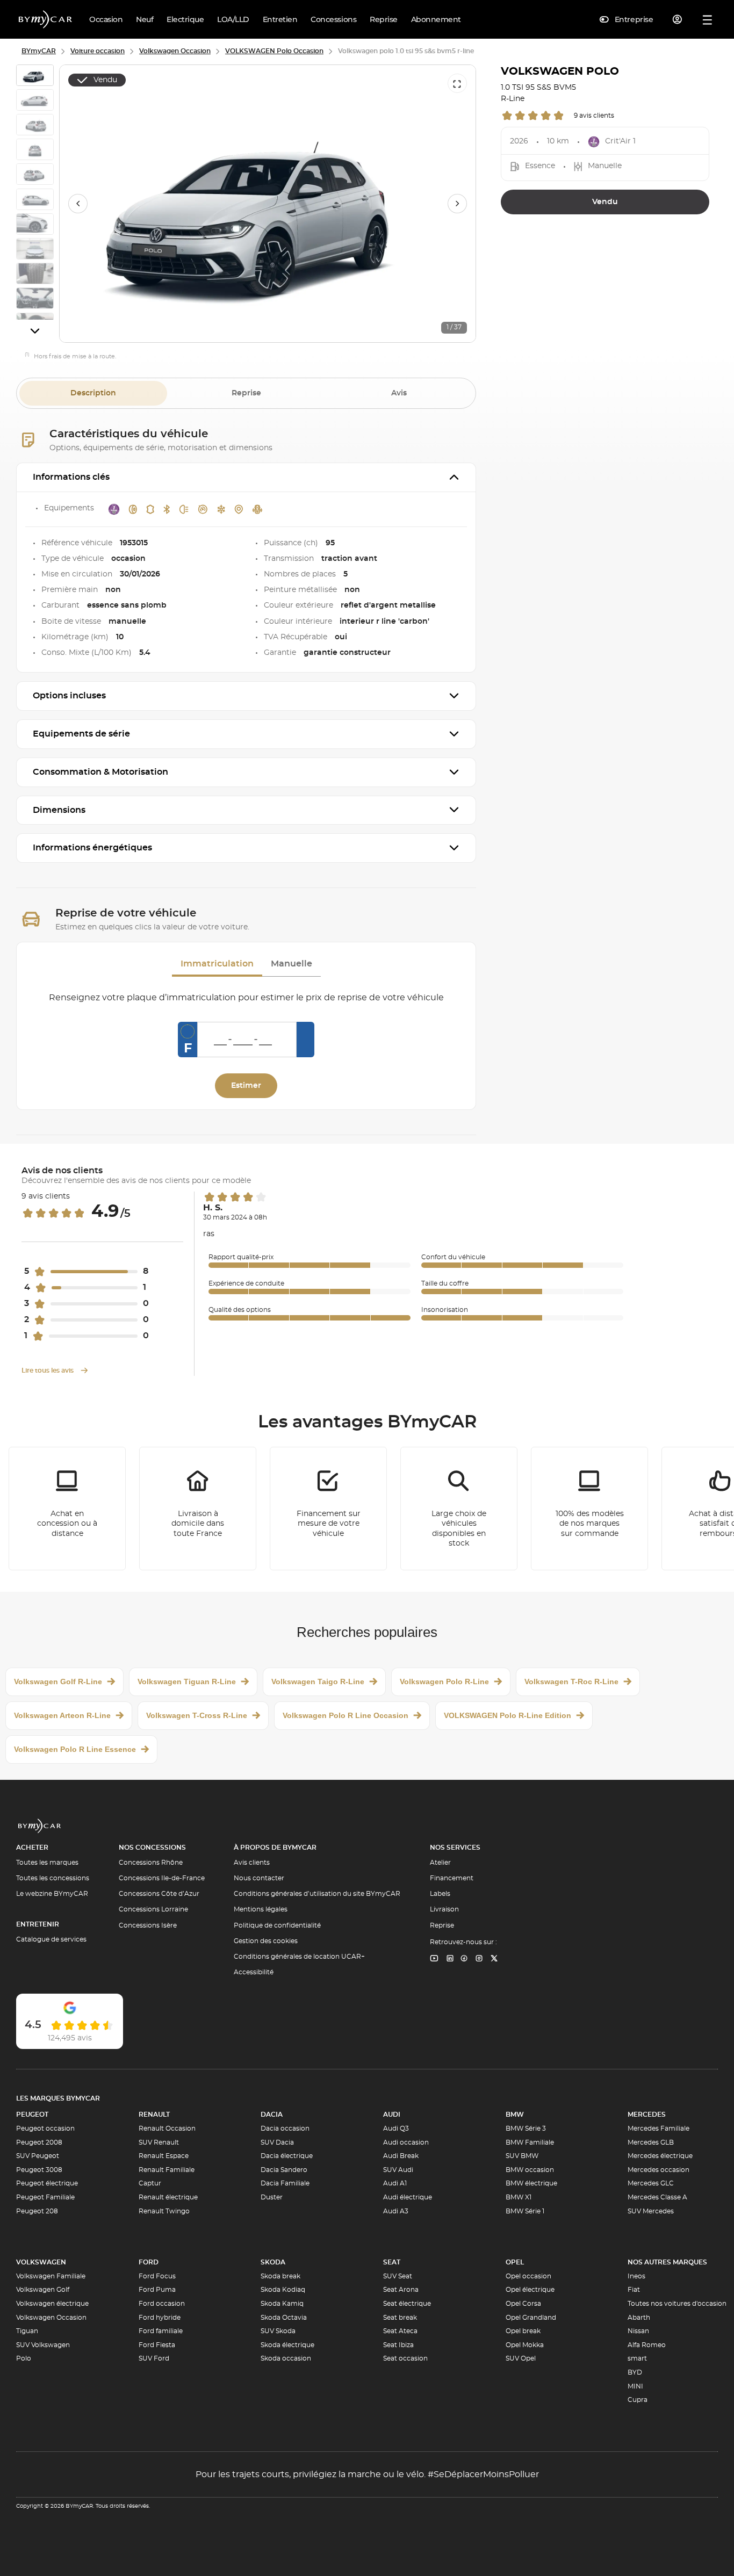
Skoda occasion (286, 2358)
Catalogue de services (51, 1939)
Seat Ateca (400, 2331)
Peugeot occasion (45, 2128)
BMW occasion (530, 2170)
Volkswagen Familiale (51, 2276)
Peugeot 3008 (39, 2170)
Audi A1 (395, 2183)
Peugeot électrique (47, 2183)
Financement (452, 1878)
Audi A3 (396, 2211)
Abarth (639, 2318)
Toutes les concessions (53, 1878)
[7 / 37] (35, 226)
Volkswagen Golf (43, 2290)
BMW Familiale (530, 2142)
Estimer (246, 1086)
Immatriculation (217, 964)
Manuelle (292, 964)
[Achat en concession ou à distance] (67, 1509)
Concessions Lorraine (153, 1909)
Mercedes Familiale (659, 2128)
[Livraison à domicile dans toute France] (198, 1509)
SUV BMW (522, 2156)
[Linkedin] (434, 1959)
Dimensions (59, 810)
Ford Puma (157, 2290)
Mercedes (647, 2115)
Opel (515, 2262)
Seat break (400, 2318)
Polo (24, 2358)
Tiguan (27, 2331)
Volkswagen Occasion (51, 2318)
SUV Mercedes (651, 2211)
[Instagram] (479, 1959)
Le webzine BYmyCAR (52, 1894)
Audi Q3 (396, 2128)
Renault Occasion (167, 2128)
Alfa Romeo (647, 2345)
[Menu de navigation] (707, 20)
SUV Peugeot (38, 2156)
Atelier (440, 1863)
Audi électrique (408, 2197)
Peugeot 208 (37, 2211)
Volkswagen (41, 2262)
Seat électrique (407, 2304)
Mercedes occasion (659, 2170)
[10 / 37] (35, 300)
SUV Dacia (277, 2142)
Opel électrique (530, 2290)
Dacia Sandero (284, 2170)
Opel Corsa (523, 2304)
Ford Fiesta (157, 2345)
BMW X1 (519, 2197)
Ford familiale (161, 2331)
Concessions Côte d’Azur (159, 1894)
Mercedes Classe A (657, 2197)
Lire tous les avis (48, 1370)
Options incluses (69, 696)
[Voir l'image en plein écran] (457, 83)
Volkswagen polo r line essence (75, 1749)
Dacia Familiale (285, 2183)
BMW (515, 2115)
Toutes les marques (47, 1863)
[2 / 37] (35, 102)
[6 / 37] (35, 201)
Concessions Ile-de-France (162, 1878)
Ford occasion (162, 2304)
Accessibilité (254, 1972)
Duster (272, 2197)
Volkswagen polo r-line (444, 1682)
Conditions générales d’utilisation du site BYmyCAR (317, 1894)
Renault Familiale (167, 2170)
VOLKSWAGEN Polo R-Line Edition (508, 1715)
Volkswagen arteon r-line (62, 1715)
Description (93, 393)
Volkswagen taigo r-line (318, 1682)
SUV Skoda (278, 2331)
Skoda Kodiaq (283, 2290)
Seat (392, 2262)
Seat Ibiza (398, 2345)
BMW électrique (531, 2183)
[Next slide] (35, 331)
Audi (392, 2115)
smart (637, 2358)
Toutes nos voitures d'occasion (677, 2304)
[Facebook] (464, 1959)
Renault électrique (168, 2197)
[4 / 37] (35, 151)
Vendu (605, 202)
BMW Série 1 (525, 2211)
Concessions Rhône (151, 1863)
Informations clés (71, 477)
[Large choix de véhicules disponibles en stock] (459, 1509)
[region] (268, 204)
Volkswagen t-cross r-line (197, 1715)
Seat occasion (405, 2358)
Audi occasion (406, 2142)
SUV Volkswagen (43, 2345)
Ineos (636, 2276)
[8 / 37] (35, 250)
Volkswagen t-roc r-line (571, 1682)
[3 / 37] (35, 126)
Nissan (638, 2331)
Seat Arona (401, 2290)
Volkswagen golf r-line (58, 1682)
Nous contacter (259, 1878)
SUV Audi (398, 2170)
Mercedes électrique (660, 2156)
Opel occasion (528, 2276)
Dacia (272, 2115)
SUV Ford (154, 2358)
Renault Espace (164, 2156)
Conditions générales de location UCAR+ (299, 1957)
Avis (399, 393)
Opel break (523, 2331)
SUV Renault (159, 2142)
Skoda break (280, 2276)
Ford (149, 2262)
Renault (154, 2115)
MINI (635, 2386)
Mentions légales (261, 1909)
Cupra (638, 2400)
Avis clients (252, 1863)
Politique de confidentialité (277, 1925)
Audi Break (401, 2156)
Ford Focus (157, 2276)
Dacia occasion (285, 2128)
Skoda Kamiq (282, 2304)
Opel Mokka (525, 2345)
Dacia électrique (287, 2156)
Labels (440, 1894)
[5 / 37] (35, 176)
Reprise (246, 393)
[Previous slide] (78, 204)
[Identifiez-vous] (678, 19)
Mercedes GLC (651, 2183)
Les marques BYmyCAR (58, 2098)
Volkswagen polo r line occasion (346, 1715)
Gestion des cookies (266, 1941)
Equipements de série (81, 734)
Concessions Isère (148, 1925)
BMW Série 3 (526, 2128)
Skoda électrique (287, 2345)
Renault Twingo (164, 2211)
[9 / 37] (35, 275)
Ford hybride (160, 2318)
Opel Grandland (531, 2318)
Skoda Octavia (284, 2318)
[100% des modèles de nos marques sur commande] (589, 1509)
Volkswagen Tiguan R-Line (187, 1682)
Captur (150, 2183)
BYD (635, 2372)
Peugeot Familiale (45, 2197)
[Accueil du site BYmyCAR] (46, 19)
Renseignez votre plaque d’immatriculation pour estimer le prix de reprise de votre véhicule (246, 998)
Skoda (273, 2262)
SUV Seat (398, 2276)
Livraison (444, 1909)
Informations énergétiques (92, 848)
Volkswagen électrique (52, 2304)
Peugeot (32, 2115)
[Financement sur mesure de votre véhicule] (328, 1509)
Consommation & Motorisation (100, 772)
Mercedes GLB (651, 2142)
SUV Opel (521, 2358)
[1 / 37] (35, 77)
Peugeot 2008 (39, 2142)
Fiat (634, 2290)
